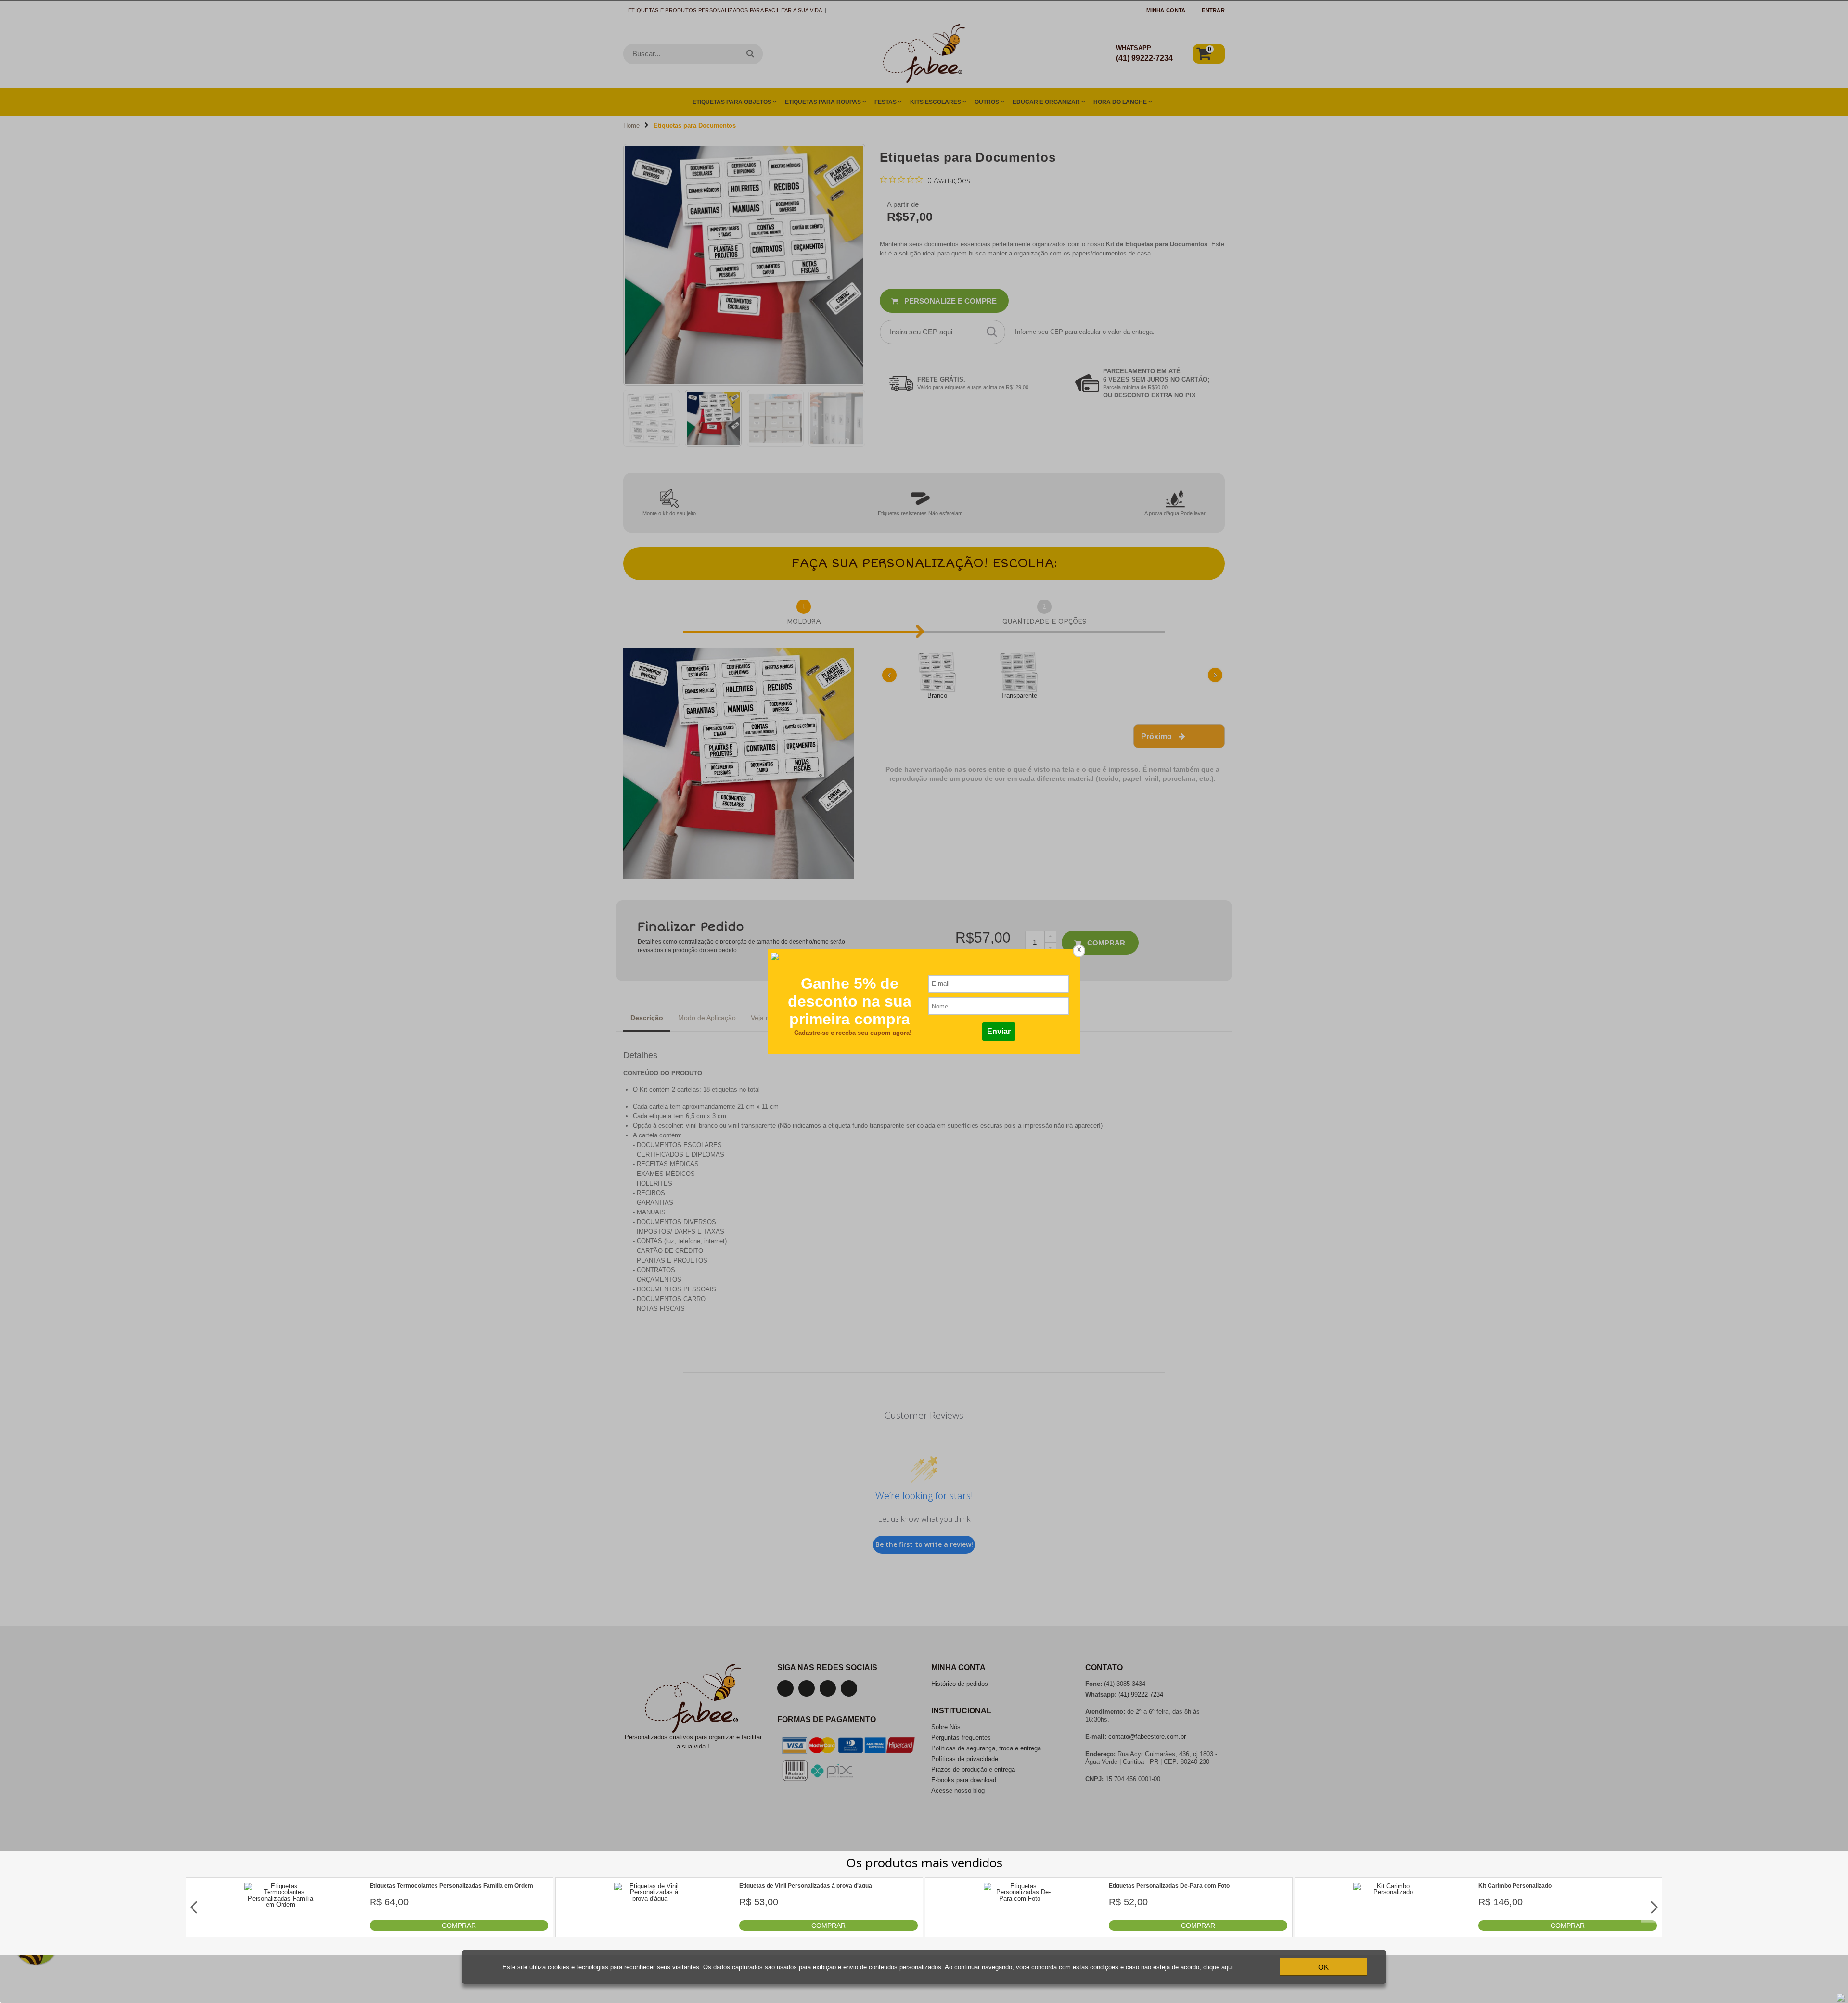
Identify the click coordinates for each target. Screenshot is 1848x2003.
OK (1323, 1967)
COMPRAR (459, 1926)
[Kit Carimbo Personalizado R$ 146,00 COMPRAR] (1389, 1929)
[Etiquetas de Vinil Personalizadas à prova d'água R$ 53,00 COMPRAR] (650, 1929)
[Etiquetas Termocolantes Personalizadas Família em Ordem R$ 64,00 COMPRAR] (281, 1929)
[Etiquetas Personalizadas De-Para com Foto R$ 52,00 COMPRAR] (1020, 1929)
